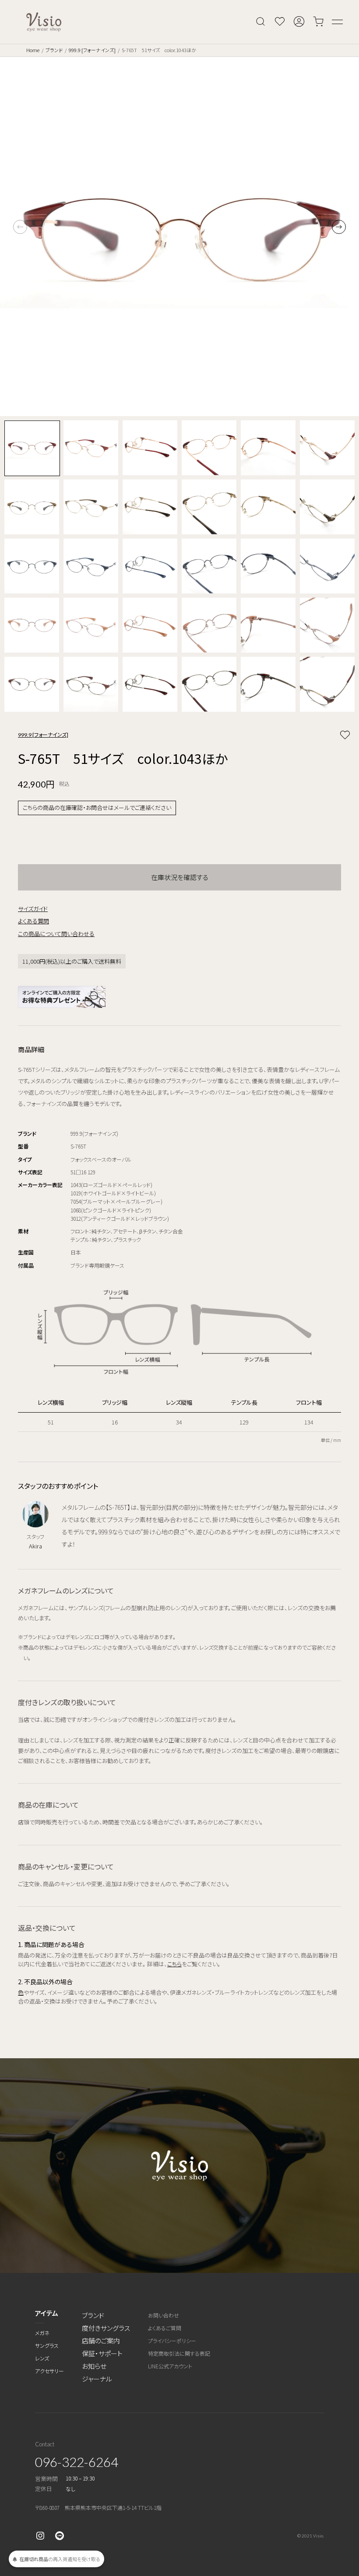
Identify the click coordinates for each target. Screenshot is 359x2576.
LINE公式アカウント (170, 2366)
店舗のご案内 (101, 2341)
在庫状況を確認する (180, 877)
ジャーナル (97, 2379)
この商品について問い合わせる (56, 934)
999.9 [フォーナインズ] (92, 50)
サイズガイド (33, 909)
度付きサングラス (106, 2328)
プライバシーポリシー (172, 2341)
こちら (174, 1964)
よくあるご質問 (165, 2328)
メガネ (42, 2333)
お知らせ (94, 2366)
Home (33, 50)
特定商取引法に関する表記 (179, 2353)
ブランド (54, 50)
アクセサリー (49, 2371)
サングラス (47, 2345)
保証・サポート (102, 2353)
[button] (339, 227)
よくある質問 (33, 921)
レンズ (42, 2358)
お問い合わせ (164, 2315)
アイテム (47, 2313)
